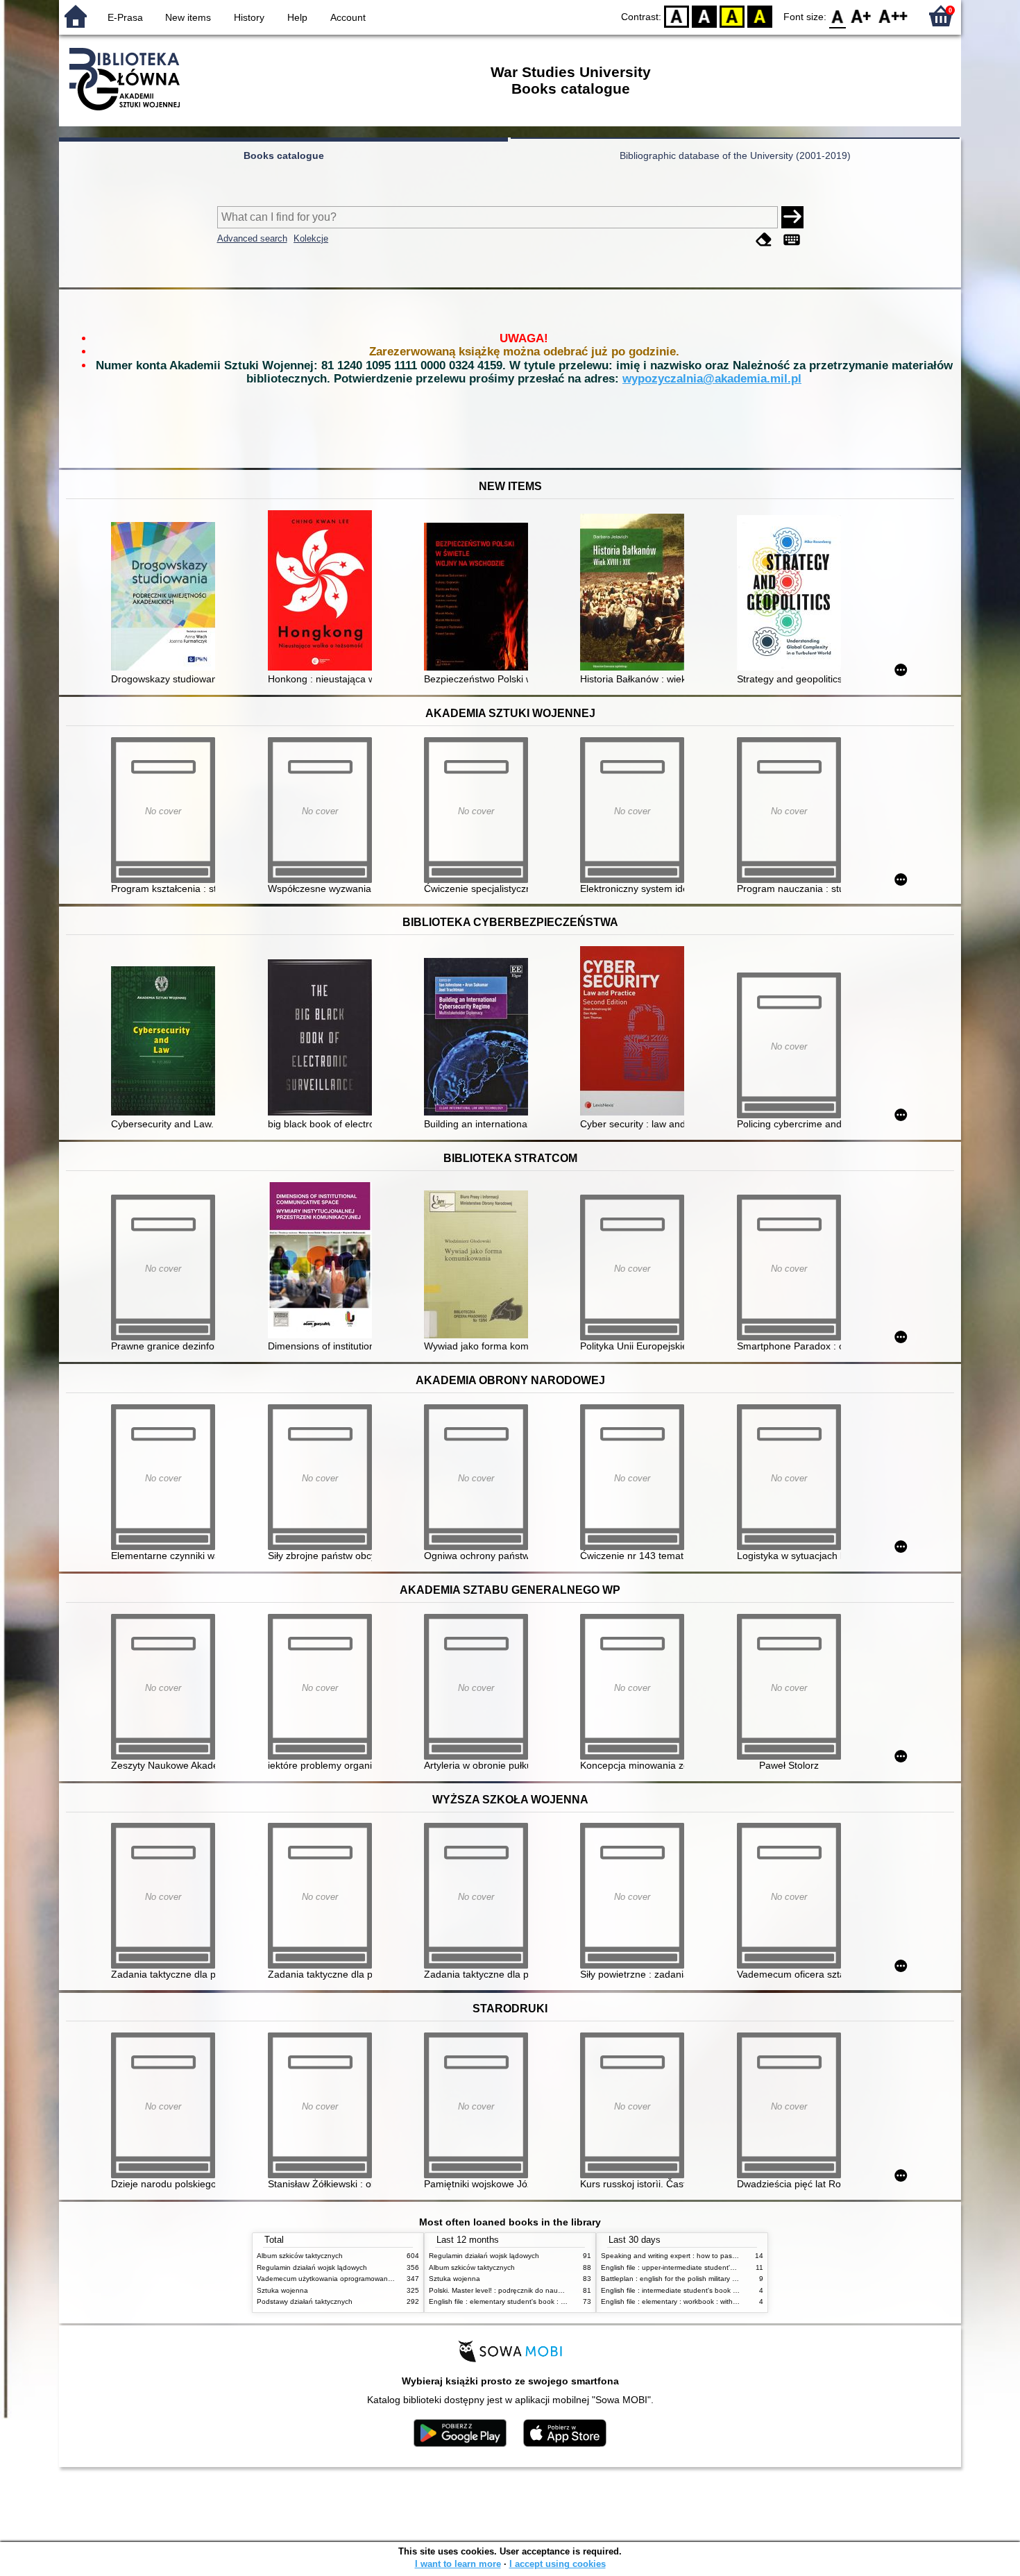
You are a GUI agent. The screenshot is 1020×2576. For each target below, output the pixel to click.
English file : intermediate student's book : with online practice (699, 2290)
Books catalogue (284, 155)
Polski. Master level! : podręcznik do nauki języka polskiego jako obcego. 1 (548, 2290)
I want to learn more (458, 2564)
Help (297, 17)
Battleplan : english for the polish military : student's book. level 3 (705, 2279)
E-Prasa (125, 17)
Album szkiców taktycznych (300, 2256)
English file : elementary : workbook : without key (679, 2301)
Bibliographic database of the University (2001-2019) (735, 155)
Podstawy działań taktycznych (305, 2301)
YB (732, 16)
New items (188, 17)
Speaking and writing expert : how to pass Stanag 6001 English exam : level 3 (726, 2256)
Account (348, 17)
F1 (861, 16)
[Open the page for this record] (167, 598)
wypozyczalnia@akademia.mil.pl (712, 379)
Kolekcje (311, 238)
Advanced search (252, 238)
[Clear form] (764, 240)
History (249, 17)
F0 (838, 16)
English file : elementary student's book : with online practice (525, 2301)
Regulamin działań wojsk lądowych (312, 2267)
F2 (893, 16)
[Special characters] (792, 240)
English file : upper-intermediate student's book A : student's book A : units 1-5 (725, 2267)
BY (760, 16)
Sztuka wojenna (282, 2290)
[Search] (792, 217)
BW (704, 16)
